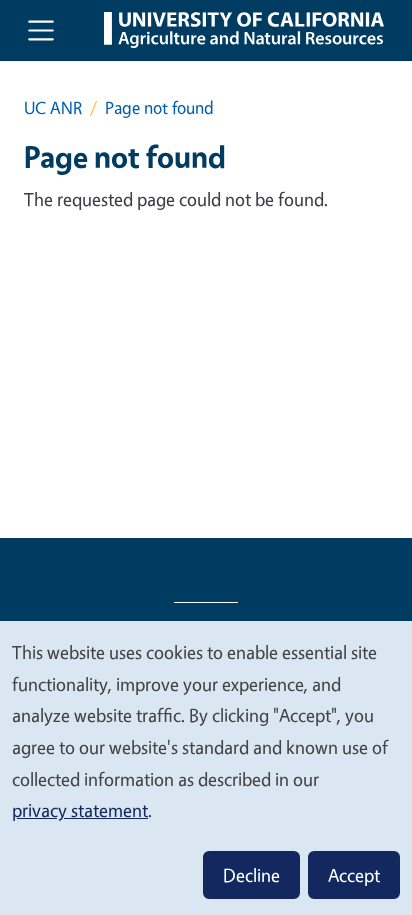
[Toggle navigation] (41, 30)
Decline (251, 875)
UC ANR (53, 107)
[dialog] (206, 767)
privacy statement (80, 810)
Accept (354, 875)
